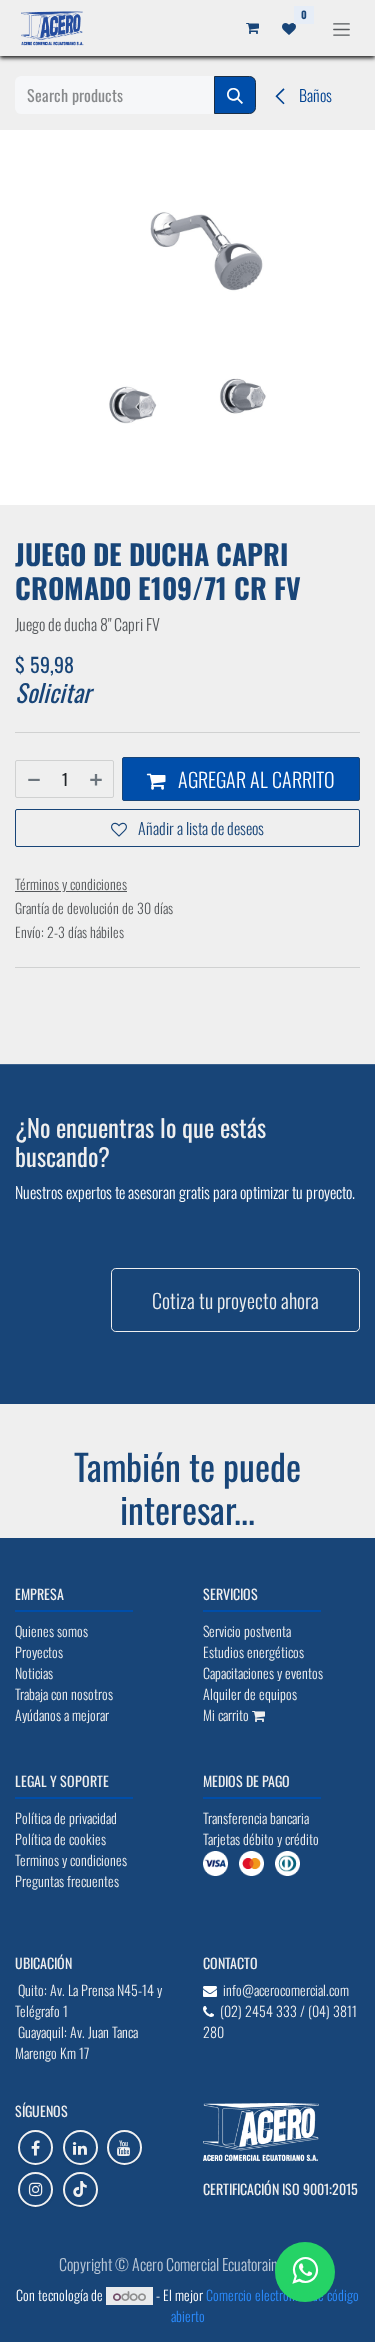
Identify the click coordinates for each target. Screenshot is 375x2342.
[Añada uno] (97, 779)
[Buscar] (235, 95)
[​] (35, 2147)
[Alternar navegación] (341, 27)
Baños (314, 95)
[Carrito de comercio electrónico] (252, 28)
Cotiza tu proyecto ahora (235, 1300)
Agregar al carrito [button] (254, 779)
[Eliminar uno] (33, 779)
